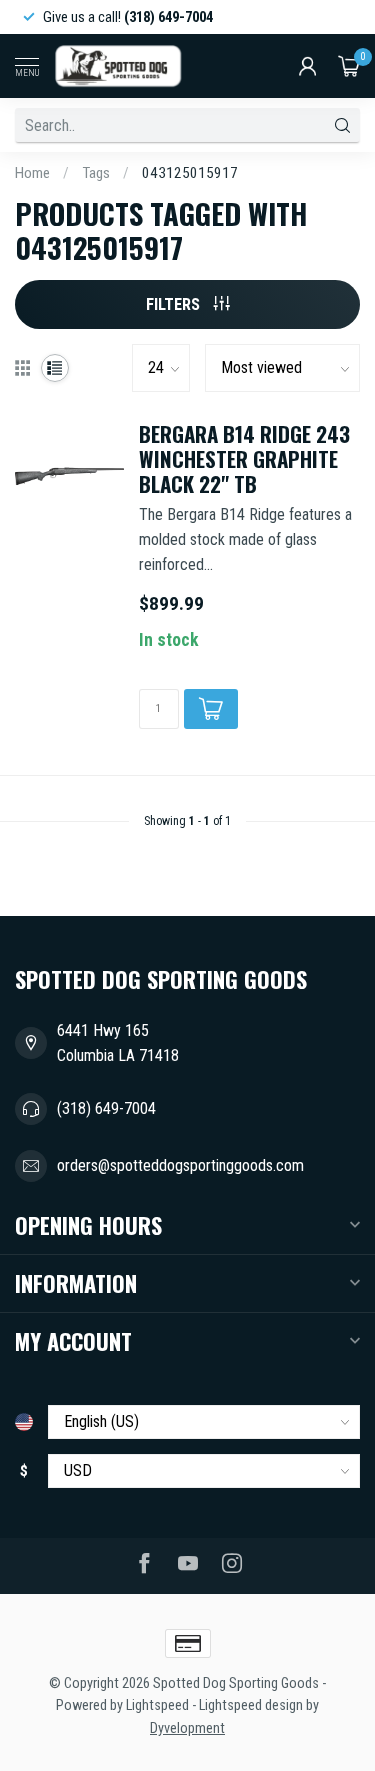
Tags (96, 173)
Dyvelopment (187, 1728)
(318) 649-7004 (106, 1108)
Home (32, 173)
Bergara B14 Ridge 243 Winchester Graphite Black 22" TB (244, 459)
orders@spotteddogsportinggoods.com (180, 1165)
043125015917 (190, 173)
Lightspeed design (251, 1705)
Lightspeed (157, 1705)
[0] (349, 66)
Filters (175, 304)
